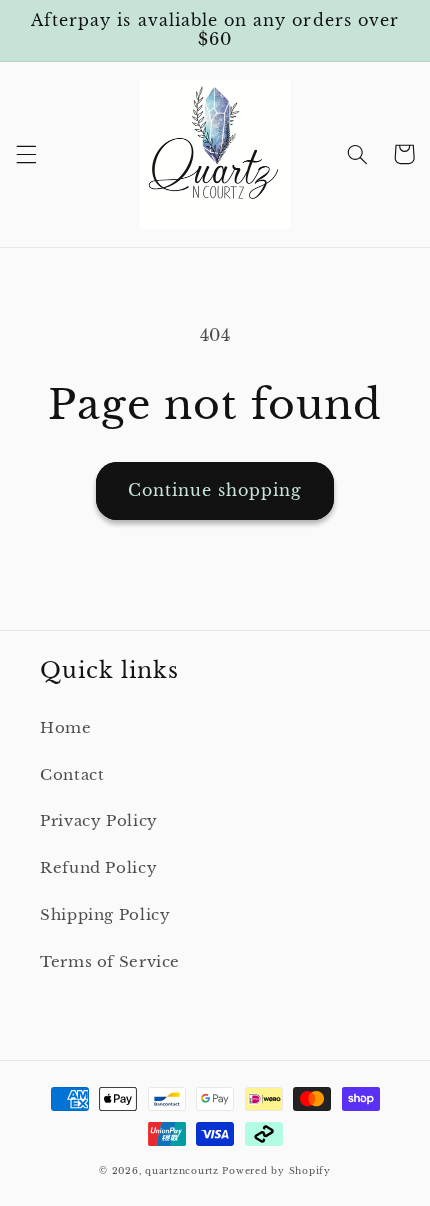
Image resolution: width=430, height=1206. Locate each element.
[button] (26, 154)
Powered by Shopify (276, 1171)
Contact (72, 775)
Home (66, 728)
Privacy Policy (99, 821)
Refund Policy (98, 868)
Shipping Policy (105, 915)
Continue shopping (215, 490)
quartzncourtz (182, 1171)
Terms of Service (110, 962)
